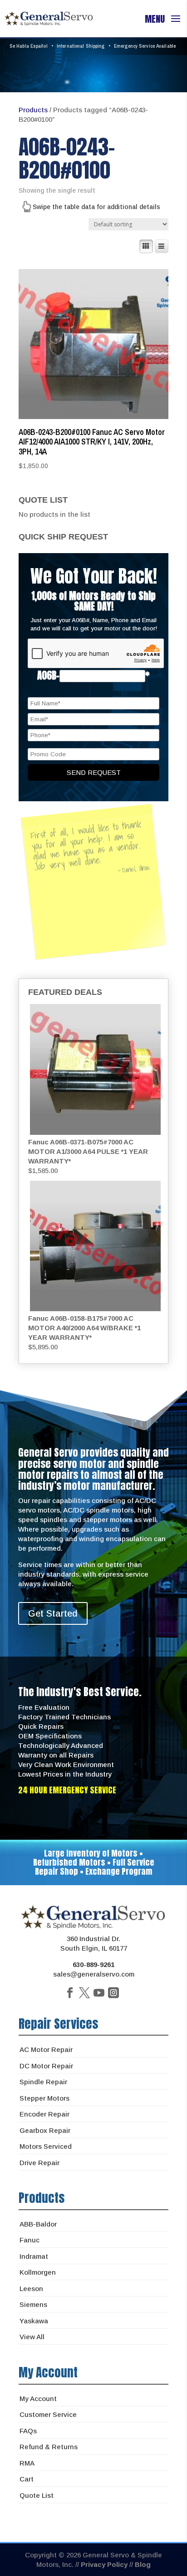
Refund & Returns (49, 2447)
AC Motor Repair (46, 2049)
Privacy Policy (104, 2564)
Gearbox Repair (45, 2130)
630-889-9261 (93, 1964)
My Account (38, 2399)
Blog (143, 2564)
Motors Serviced (46, 2146)
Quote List (37, 2495)
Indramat (34, 2256)
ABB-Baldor (38, 2224)
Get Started (53, 1613)
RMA (27, 2463)
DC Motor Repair (46, 2066)
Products (33, 110)
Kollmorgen (38, 2272)
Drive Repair (39, 2163)
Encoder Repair (44, 2114)
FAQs (28, 2431)
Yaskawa (34, 2321)
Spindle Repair (43, 2082)
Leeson (31, 2289)
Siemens (33, 2304)
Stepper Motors (44, 2098)
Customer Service (48, 2414)
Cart (27, 2479)
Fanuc (30, 2240)
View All (32, 2337)
